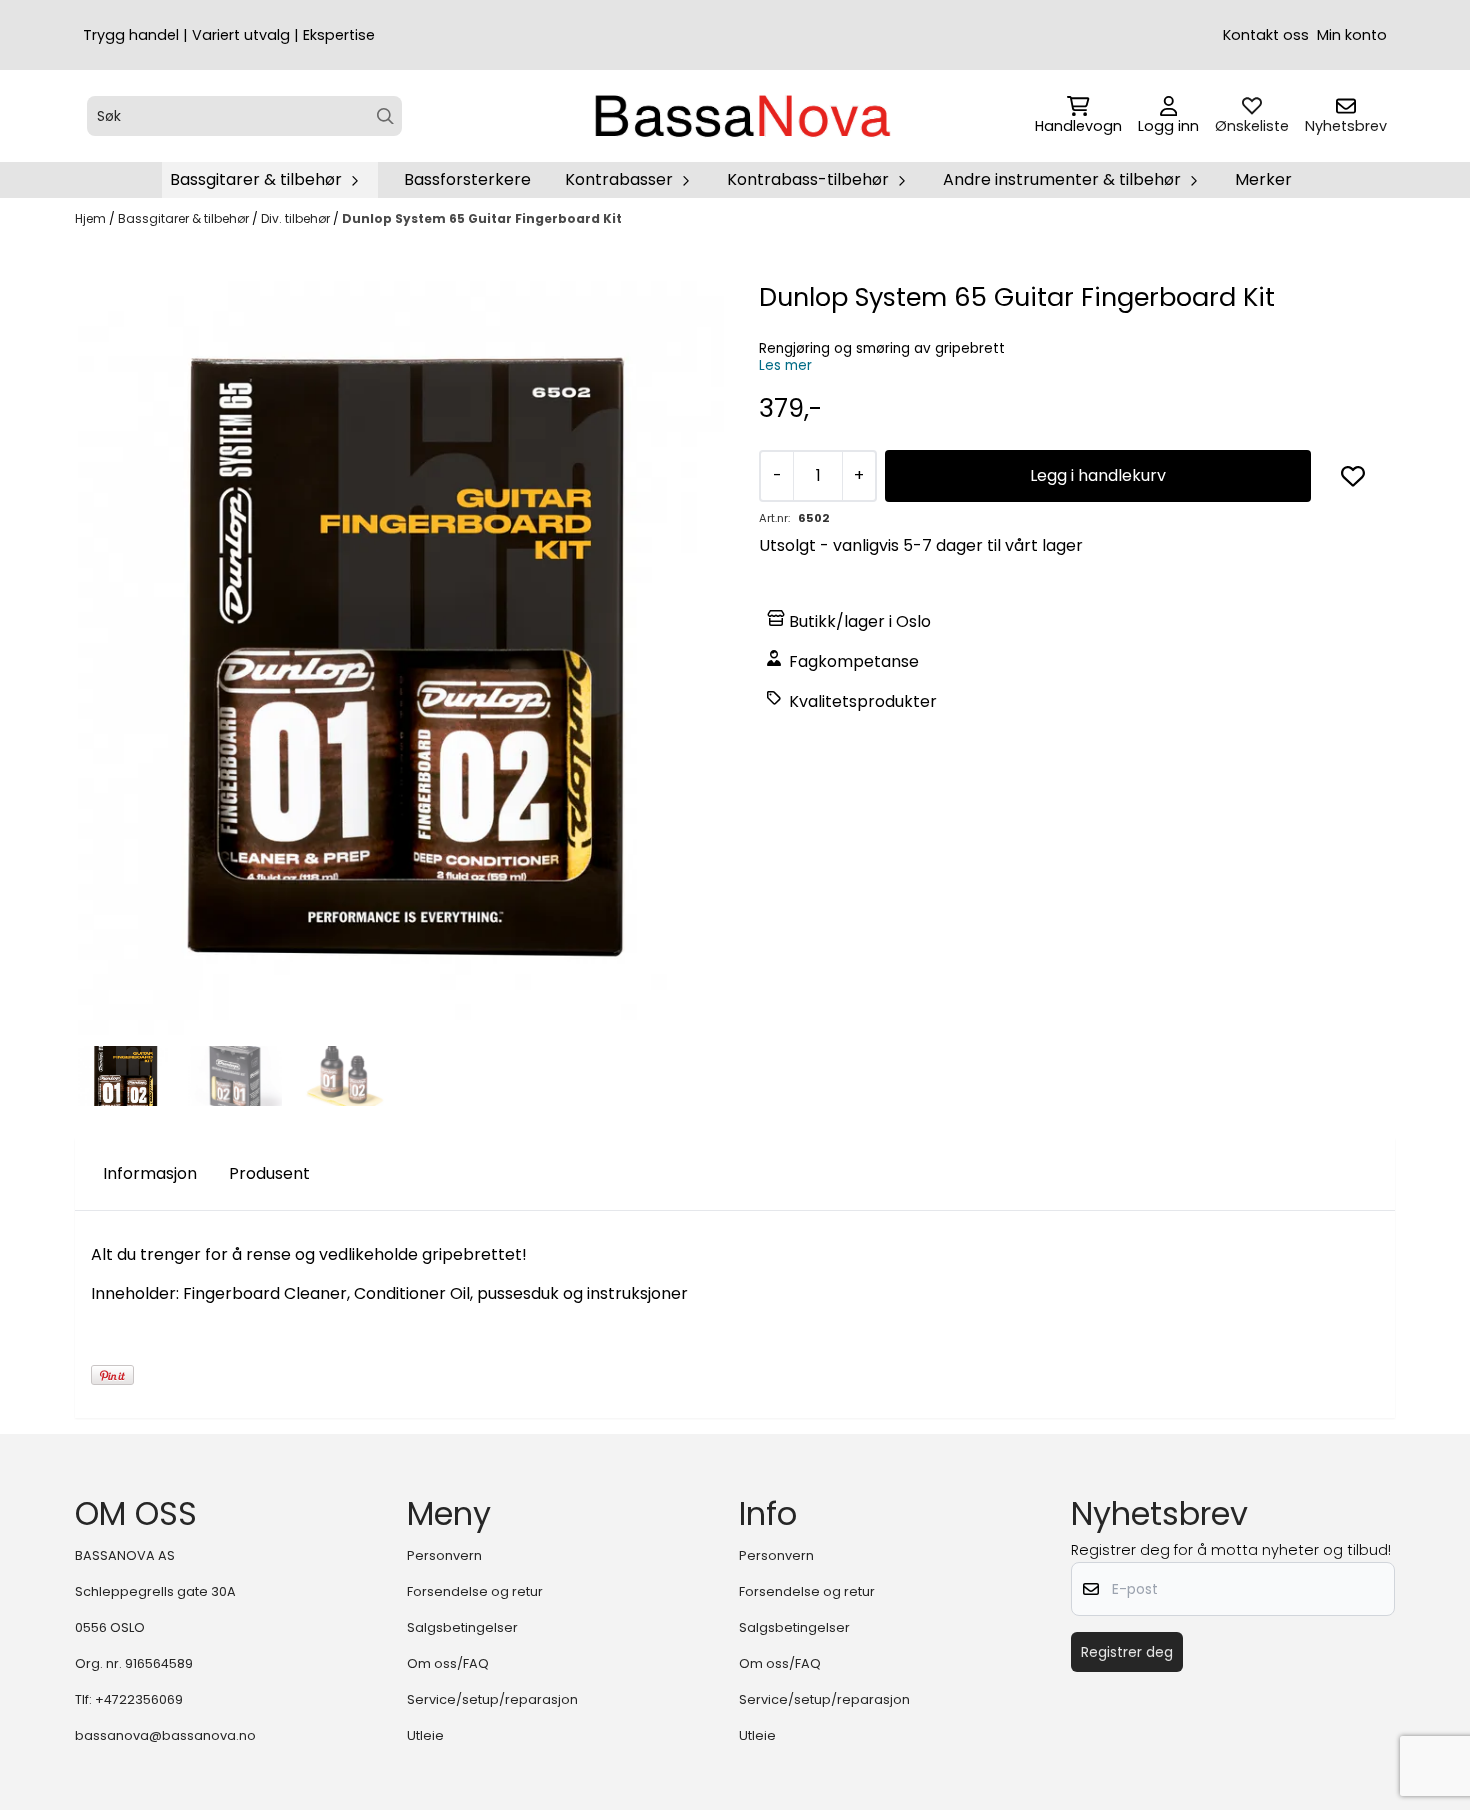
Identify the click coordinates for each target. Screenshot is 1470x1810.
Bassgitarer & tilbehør (185, 218)
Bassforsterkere (467, 179)
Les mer (785, 365)
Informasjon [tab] (150, 1173)
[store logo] (741, 116)
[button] (1353, 476)
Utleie (425, 1735)
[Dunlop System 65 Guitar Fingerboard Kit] (401, 658)
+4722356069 (139, 1699)
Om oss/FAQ (448, 1663)
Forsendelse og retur (475, 1591)
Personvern (444, 1555)
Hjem (92, 218)
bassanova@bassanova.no (165, 1735)
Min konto (1352, 35)
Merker (1263, 179)
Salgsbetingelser (462, 1627)
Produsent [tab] (269, 1173)
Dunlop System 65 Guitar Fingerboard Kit (482, 218)
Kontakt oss (1266, 35)
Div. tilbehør (297, 218)
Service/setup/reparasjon (492, 1699)
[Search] (385, 116)
